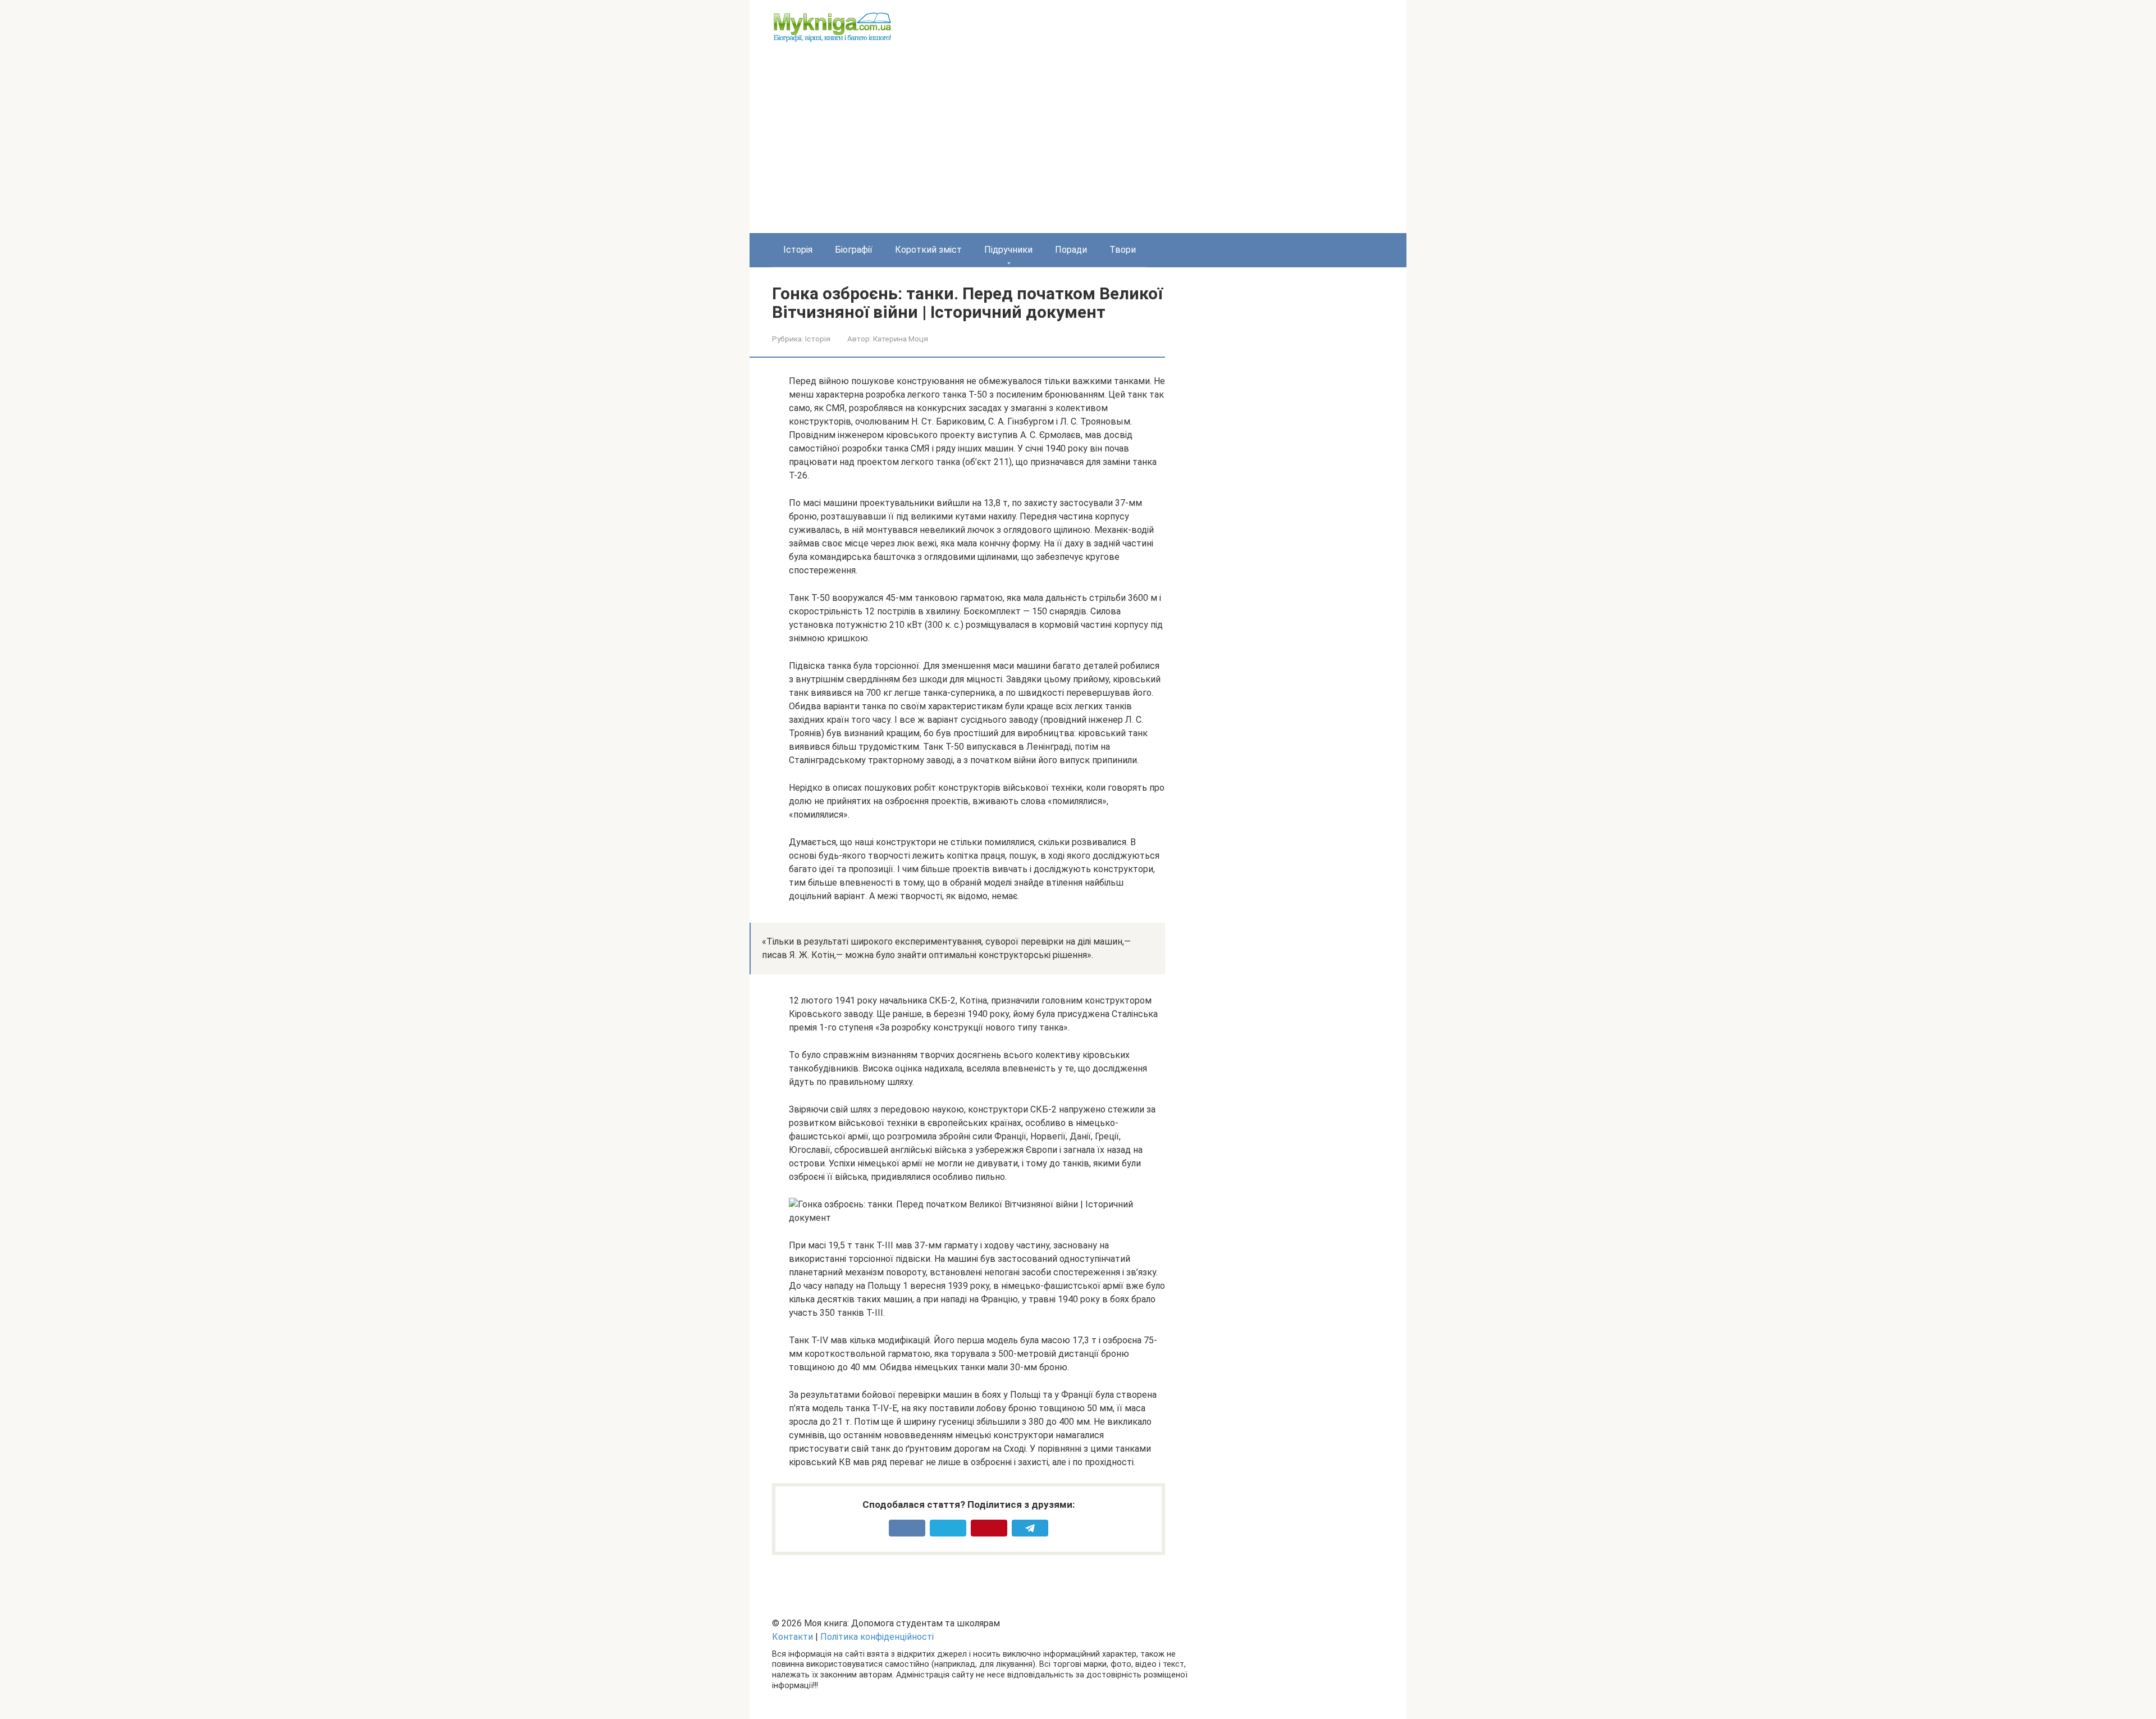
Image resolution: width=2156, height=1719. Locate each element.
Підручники (1008, 250)
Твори (1123, 250)
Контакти (792, 1637)
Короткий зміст (928, 250)
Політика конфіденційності (877, 1637)
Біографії (854, 250)
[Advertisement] (1078, 149)
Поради (1071, 250)
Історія (798, 250)
